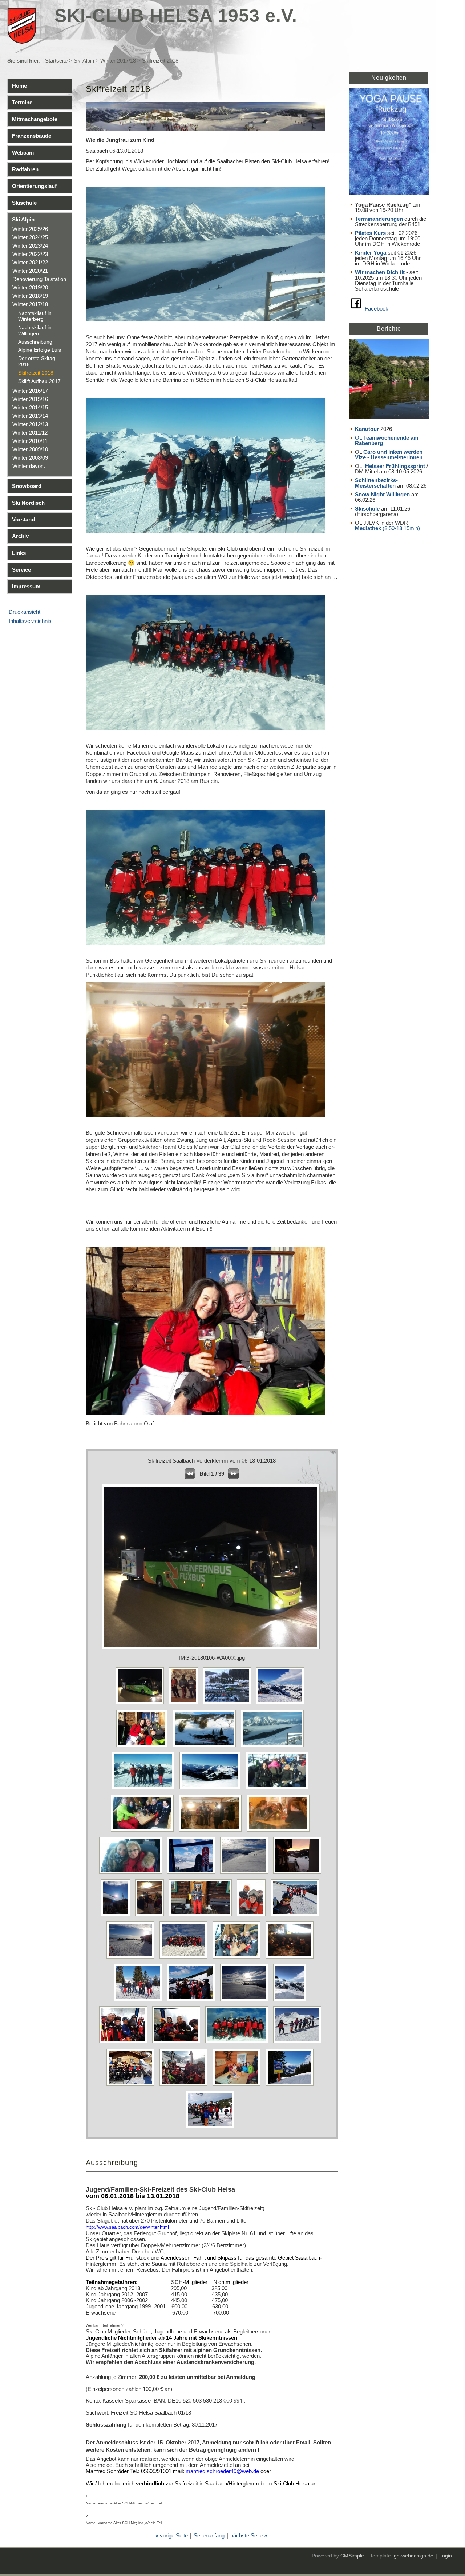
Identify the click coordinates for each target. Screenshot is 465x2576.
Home (19, 86)
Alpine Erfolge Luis (40, 350)
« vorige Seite (172, 2535)
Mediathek (369, 528)
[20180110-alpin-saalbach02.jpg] (144, 1747)
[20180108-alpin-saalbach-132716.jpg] (282, 1704)
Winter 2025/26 (30, 229)
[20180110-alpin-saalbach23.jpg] (144, 1831)
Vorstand (23, 519)
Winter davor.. (29, 466)
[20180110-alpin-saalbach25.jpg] (212, 1831)
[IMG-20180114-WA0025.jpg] (185, 2086)
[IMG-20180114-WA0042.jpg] (212, 2128)
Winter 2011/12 (30, 433)
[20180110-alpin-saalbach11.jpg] (206, 1747)
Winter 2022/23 (30, 254)
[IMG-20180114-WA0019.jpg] (238, 2043)
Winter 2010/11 (30, 441)
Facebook (377, 309)
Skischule (24, 203)
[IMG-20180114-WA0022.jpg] (132, 2086)
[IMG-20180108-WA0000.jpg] (299, 1874)
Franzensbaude (32, 136)
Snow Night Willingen (382, 494)
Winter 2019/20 (30, 287)
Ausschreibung (35, 342)
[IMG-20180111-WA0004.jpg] (238, 1958)
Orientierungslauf (34, 186)
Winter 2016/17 (30, 391)
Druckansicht (25, 612)
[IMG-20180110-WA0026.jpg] (185, 1958)
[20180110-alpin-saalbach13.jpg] (274, 1747)
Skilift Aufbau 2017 (39, 381)
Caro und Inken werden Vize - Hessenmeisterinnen (389, 455)
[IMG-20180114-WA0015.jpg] (125, 2043)
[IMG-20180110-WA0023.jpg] (132, 1958)
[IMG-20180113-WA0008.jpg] (193, 2001)
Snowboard (27, 486)
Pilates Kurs (370, 233)
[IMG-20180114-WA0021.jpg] (299, 2043)
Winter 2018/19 (30, 296)
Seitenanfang (209, 2535)
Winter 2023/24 (30, 246)
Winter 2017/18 (118, 61)
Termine (22, 102)
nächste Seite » (249, 2535)
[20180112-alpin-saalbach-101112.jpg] (246, 1874)
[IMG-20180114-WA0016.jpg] (178, 2043)
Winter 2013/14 (30, 416)
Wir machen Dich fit (380, 272)
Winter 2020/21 (30, 271)
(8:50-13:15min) (401, 528)
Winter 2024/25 (30, 237)
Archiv (20, 536)
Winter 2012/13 (30, 424)
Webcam (23, 153)
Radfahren (25, 169)
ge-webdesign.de (414, 2556)
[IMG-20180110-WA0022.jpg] (297, 1916)
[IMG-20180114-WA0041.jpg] (291, 2086)
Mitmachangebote (35, 119)
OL (387, 440)
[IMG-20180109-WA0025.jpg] (253, 1916)
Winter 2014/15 (30, 407)
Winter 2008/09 (30, 458)
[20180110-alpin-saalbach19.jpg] (145, 1789)
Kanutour (367, 429)
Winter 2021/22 (30, 262)
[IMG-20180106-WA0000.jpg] (142, 1704)
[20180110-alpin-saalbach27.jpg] (280, 1831)
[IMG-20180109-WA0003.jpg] (151, 1916)
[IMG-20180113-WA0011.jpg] (246, 2001)
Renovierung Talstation (39, 279)
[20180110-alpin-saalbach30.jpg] (132, 1874)
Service (21, 570)
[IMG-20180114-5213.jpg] (291, 2001)
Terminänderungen (379, 219)
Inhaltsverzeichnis (30, 621)
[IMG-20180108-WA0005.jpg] (117, 1916)
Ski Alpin (84, 61)
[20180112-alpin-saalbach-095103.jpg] (193, 1874)
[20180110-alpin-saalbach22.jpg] (279, 1789)
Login (446, 2556)
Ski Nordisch (28, 503)
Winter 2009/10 (30, 449)
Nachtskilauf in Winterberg (35, 316)
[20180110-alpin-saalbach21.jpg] (212, 1789)
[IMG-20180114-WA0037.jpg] (238, 2086)
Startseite (56, 61)
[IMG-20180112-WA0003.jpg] (140, 2001)
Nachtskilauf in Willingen (35, 330)
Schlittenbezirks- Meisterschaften (376, 483)
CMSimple (352, 2556)
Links (19, 553)
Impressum (26, 586)
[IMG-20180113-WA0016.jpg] (229, 1704)
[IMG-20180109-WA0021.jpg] (202, 1916)
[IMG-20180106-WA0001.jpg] (185, 1704)
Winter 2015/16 (30, 399)
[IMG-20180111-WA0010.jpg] (291, 1958)
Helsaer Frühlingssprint (396, 466)
